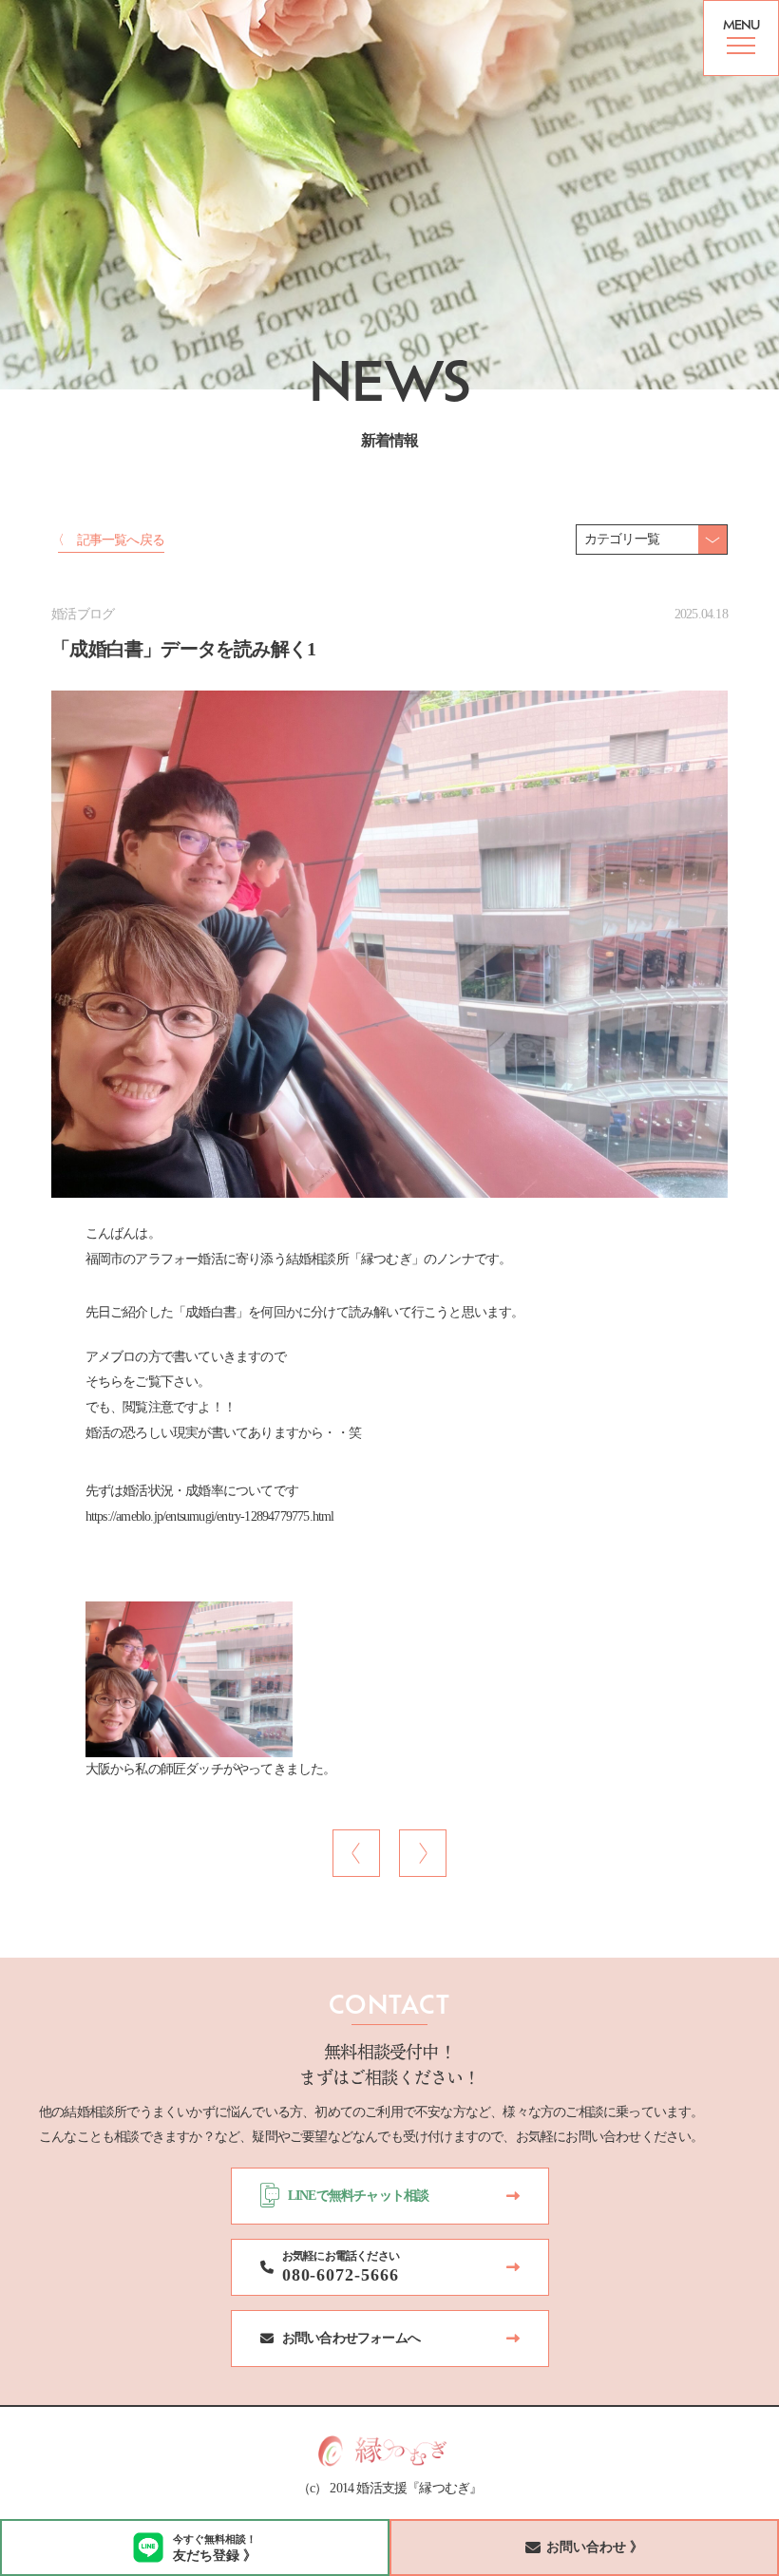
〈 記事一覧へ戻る (108, 540)
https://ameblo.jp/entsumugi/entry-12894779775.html (210, 1516)
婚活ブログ (83, 614)
